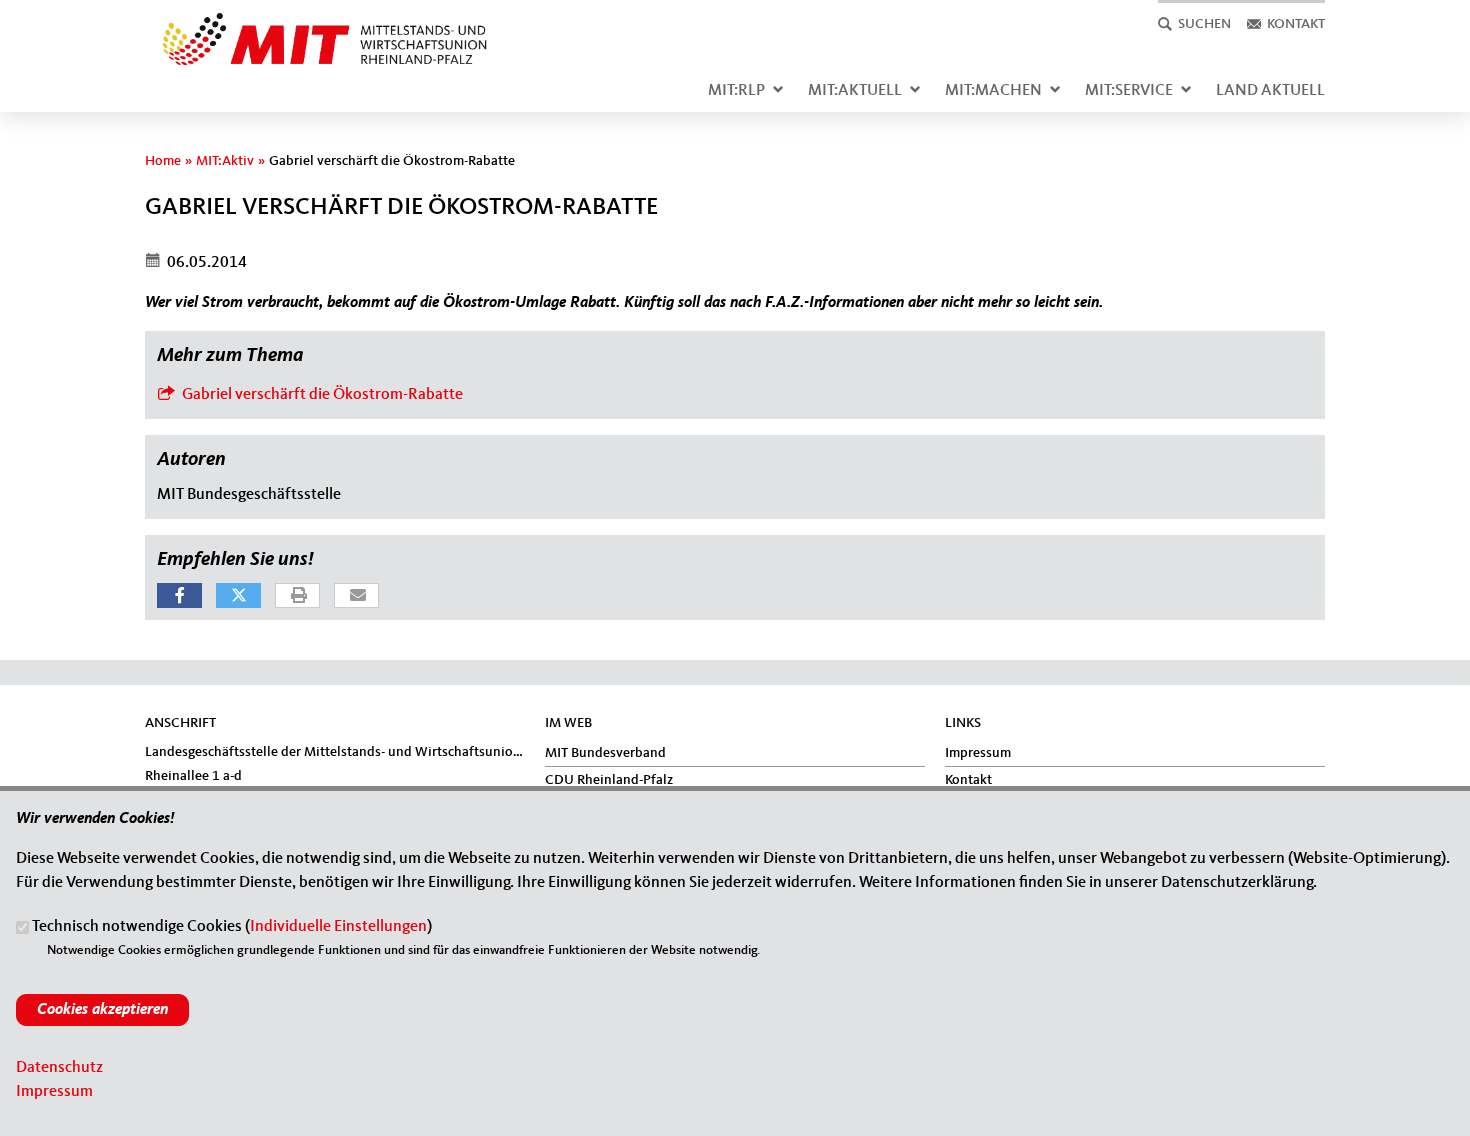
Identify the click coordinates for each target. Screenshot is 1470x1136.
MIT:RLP (736, 91)
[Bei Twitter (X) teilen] (238, 595)
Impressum (978, 753)
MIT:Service (1129, 91)
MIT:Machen (993, 91)
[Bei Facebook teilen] (179, 595)
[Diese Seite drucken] (298, 596)
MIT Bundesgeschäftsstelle (249, 495)
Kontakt (968, 780)
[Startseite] (317, 24)
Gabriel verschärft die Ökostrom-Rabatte (310, 392)
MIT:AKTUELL (855, 91)
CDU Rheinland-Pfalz (609, 780)
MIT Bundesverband (605, 753)
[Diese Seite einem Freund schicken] (357, 596)
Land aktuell (1270, 91)
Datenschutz (59, 1068)
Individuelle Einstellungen (338, 928)
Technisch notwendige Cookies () (232, 928)
